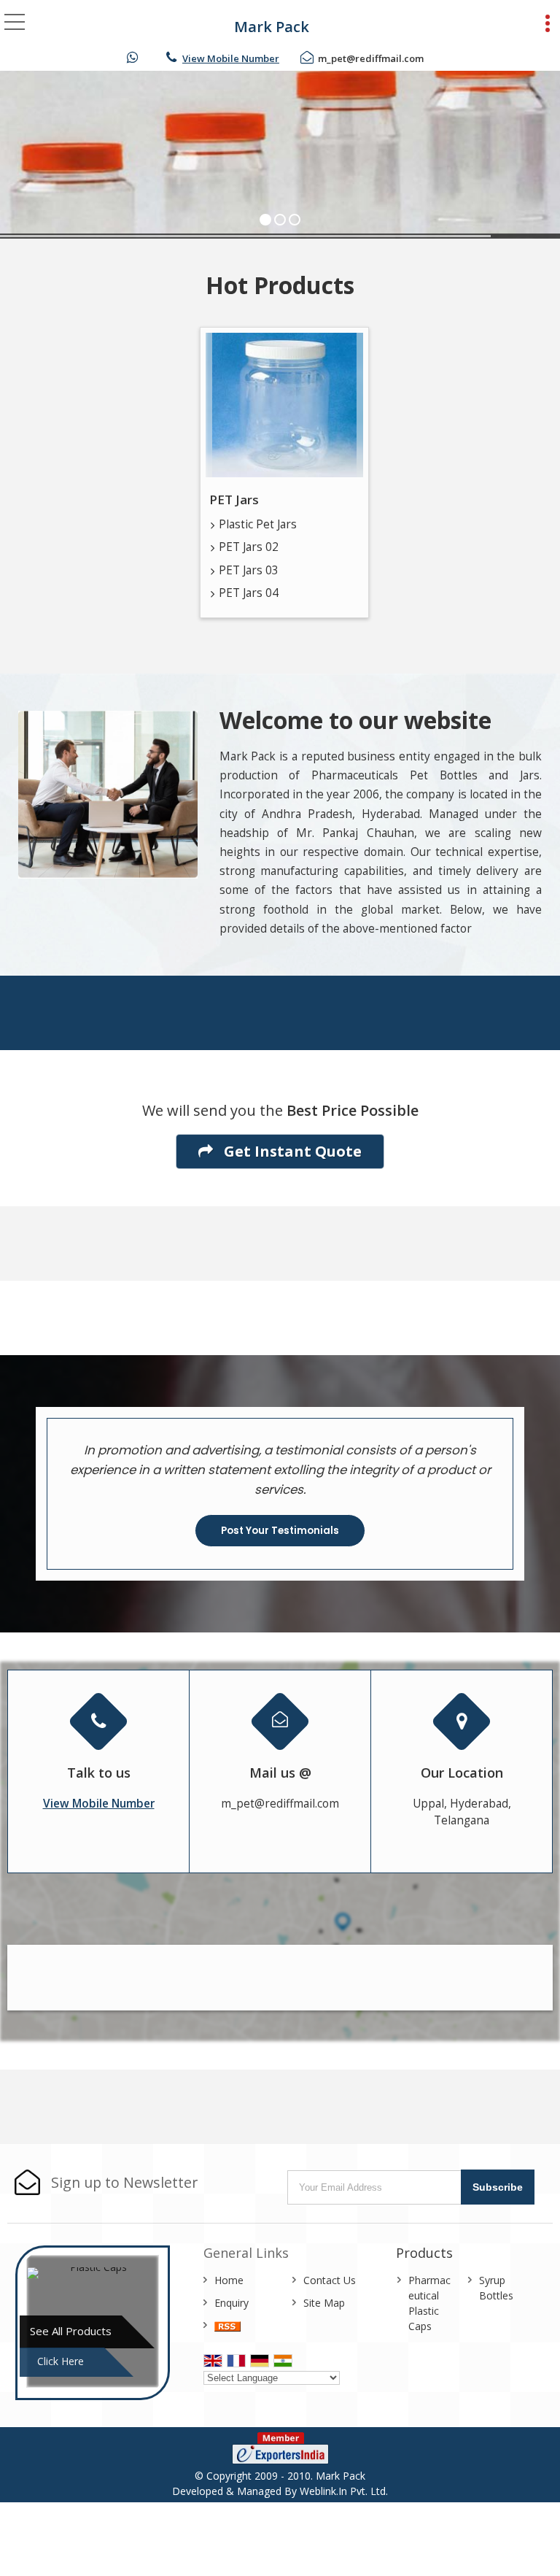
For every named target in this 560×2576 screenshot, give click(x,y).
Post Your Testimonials (280, 1531)
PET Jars (234, 500)
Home (229, 2280)
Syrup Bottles (496, 2288)
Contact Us (330, 2280)
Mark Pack (272, 27)
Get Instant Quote (291, 1151)
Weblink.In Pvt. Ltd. (344, 2491)
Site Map (324, 2303)
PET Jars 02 (249, 547)
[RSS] (227, 2325)
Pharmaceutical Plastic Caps (429, 2303)
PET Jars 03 (249, 570)
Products (424, 2253)
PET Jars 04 (249, 593)
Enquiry (232, 2303)
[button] (231, 58)
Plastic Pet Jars (258, 524)
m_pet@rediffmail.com (371, 58)
